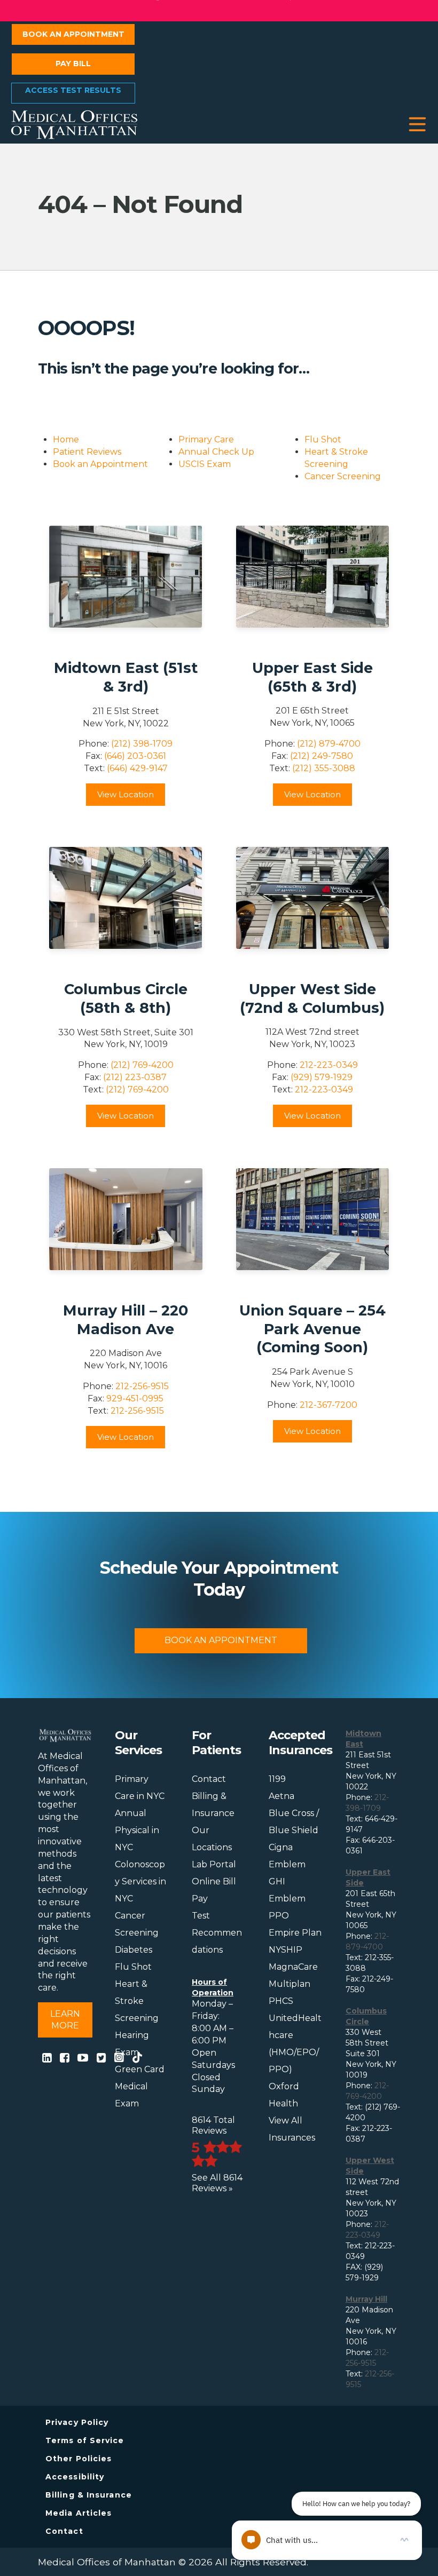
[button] (417, 125)
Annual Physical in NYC (137, 1830)
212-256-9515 (142, 1386)
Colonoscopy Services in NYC (140, 1881)
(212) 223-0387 (135, 1077)
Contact (209, 1779)
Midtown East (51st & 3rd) (126, 677)
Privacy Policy (77, 2422)
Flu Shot (323, 439)
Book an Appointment (73, 34)
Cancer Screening (343, 476)
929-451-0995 (135, 1398)
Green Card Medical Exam (140, 2086)
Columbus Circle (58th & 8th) (126, 998)
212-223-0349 (329, 1065)
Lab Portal (214, 1864)
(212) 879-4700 (329, 744)
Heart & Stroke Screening (137, 2001)
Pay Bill (73, 64)
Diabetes (134, 1950)
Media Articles (79, 2513)
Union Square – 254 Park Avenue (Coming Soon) (312, 1329)
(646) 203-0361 (135, 756)
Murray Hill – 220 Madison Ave (126, 1320)
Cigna (281, 1847)
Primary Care (206, 439)
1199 (277, 1779)
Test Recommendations (217, 1933)
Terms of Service (85, 2440)
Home (66, 439)
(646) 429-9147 (137, 768)
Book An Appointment (221, 1640)
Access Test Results (73, 90)
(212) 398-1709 (142, 744)
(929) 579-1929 (322, 1077)
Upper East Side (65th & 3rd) (312, 677)
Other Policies (79, 2459)
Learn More (65, 2020)
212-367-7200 (328, 1405)
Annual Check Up (216, 452)
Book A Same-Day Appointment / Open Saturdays (219, 10)
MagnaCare (293, 1967)
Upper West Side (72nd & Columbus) (312, 998)
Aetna (281, 1796)
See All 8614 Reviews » (217, 2183)
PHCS (281, 2001)
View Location (126, 794)
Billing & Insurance (89, 2495)
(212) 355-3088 (324, 768)
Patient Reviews (87, 452)
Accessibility (75, 2477)
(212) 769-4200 (142, 1065)
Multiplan (290, 1984)
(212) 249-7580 (322, 756)
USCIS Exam (205, 464)
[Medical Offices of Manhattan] (74, 124)
